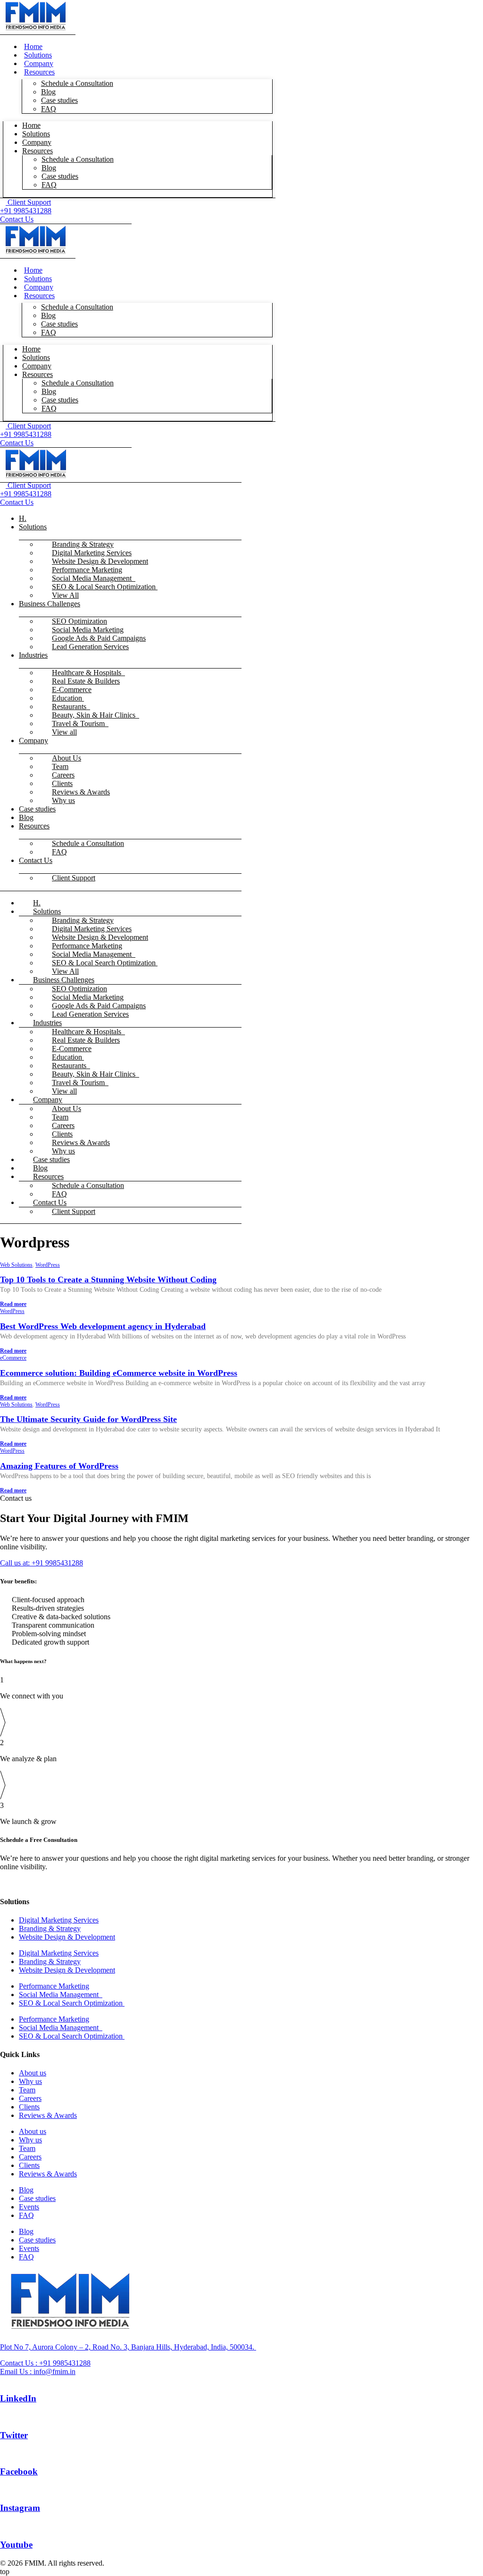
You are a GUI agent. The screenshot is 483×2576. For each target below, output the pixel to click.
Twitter (14, 2435)
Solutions (33, 527)
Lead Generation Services (90, 647)
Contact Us (36, 860)
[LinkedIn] (3, 2380)
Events (29, 2207)
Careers (30, 2098)
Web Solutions (16, 1265)
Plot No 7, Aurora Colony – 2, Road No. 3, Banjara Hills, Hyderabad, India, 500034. (128, 2347)
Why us (63, 800)
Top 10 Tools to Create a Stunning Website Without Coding (108, 1280)
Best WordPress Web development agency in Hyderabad (103, 1326)
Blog (26, 817)
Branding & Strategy (50, 1928)
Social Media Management (61, 1995)
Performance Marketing (54, 1986)
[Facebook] (3, 2453)
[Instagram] (3, 2490)
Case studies (59, 100)
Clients (29, 2107)
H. (23, 518)
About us (33, 2073)
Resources (37, 151)
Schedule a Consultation (77, 83)
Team (27, 2090)
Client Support (74, 878)
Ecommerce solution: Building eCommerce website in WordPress (119, 1373)
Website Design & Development (67, 1937)
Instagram (20, 2508)
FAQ (49, 109)
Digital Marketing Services (59, 1920)
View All (65, 595)
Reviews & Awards (48, 2115)
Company (33, 740)
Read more (13, 1304)
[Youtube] (3, 2526)
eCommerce (13, 1358)
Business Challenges (50, 604)
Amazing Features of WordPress (59, 1466)
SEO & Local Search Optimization (105, 587)
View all (64, 732)
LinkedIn (18, 2398)
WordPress (48, 1265)
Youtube (16, 2545)
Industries (33, 655)
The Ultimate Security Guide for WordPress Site (88, 1419)
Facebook (19, 2471)
